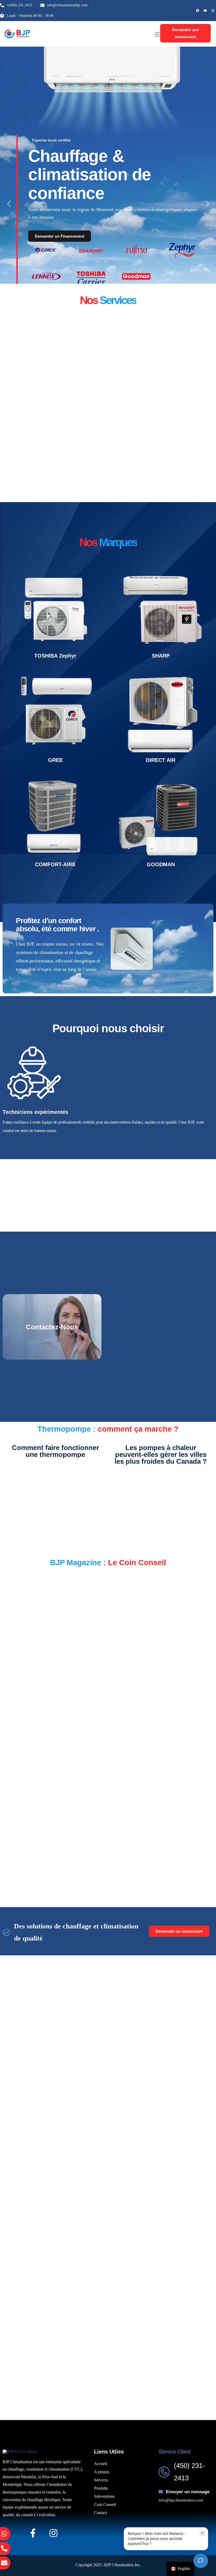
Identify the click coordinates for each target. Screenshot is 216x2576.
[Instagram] (213, 11)
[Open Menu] (158, 34)
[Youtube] (205, 11)
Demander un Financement (60, 236)
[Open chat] (201, 2561)
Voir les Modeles (32, 633)
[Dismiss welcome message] (202, 2533)
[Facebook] (198, 11)
